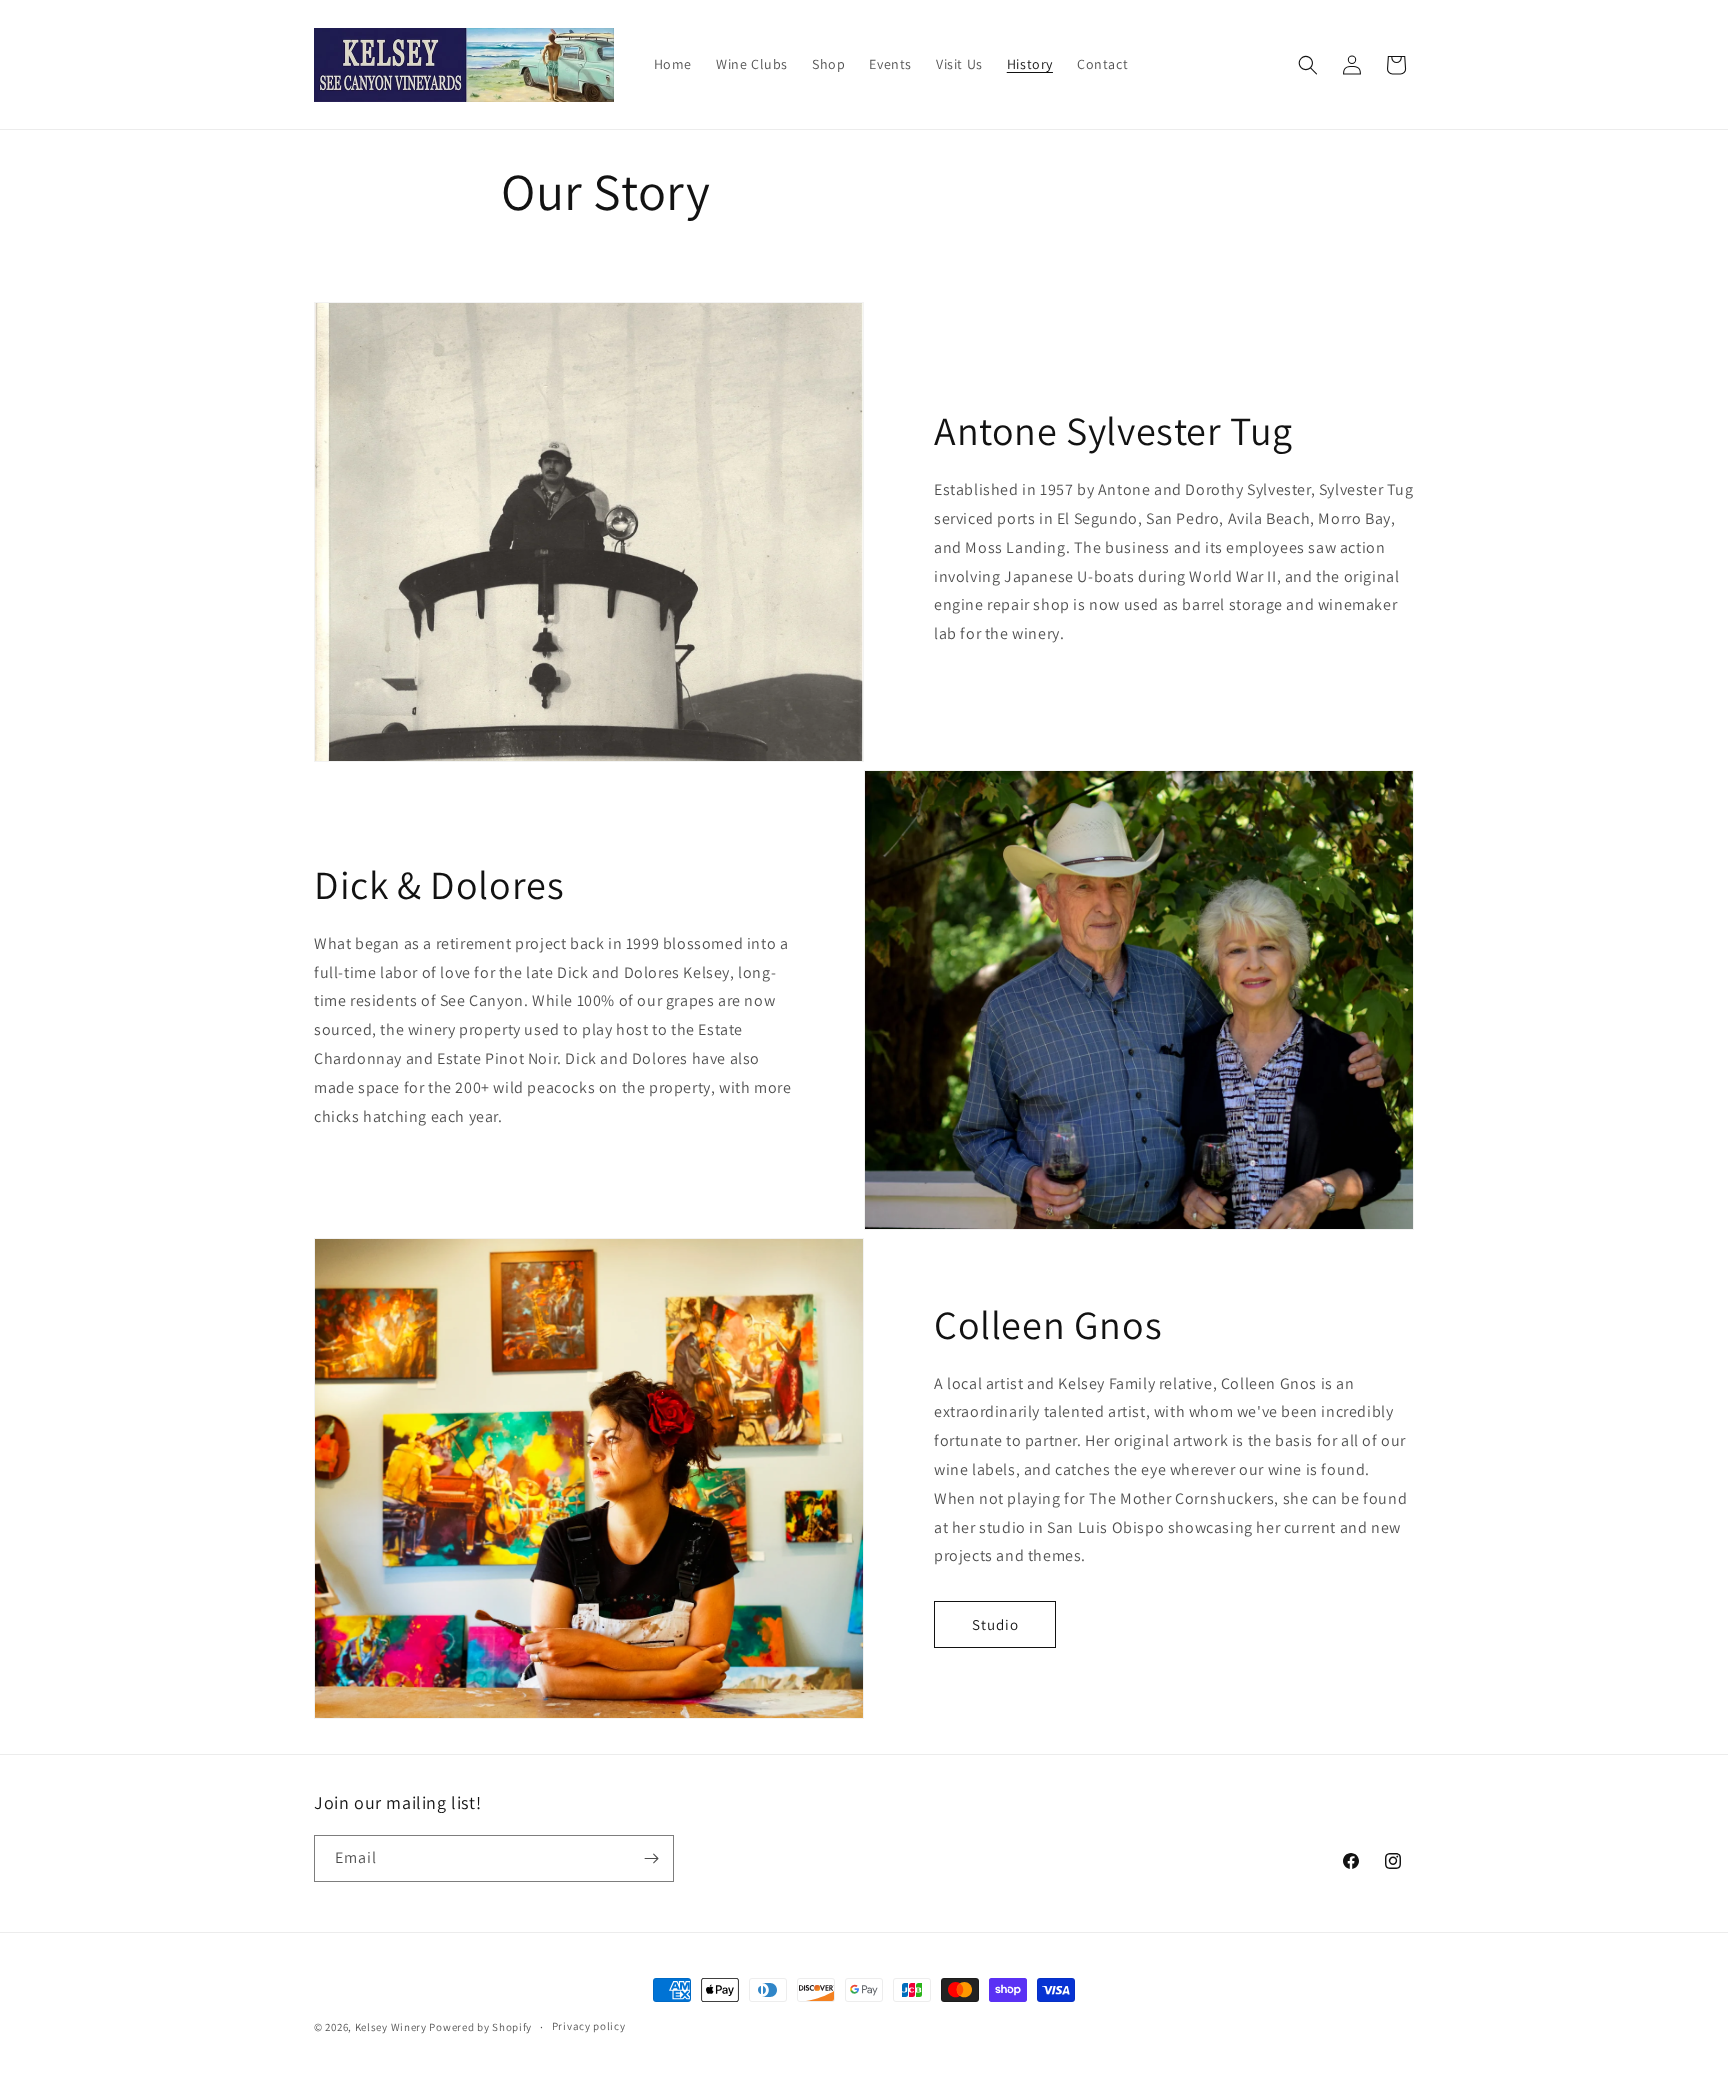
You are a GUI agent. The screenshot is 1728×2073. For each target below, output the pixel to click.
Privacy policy (589, 2026)
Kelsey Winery (391, 2027)
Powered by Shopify (480, 2027)
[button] (1308, 65)
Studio (995, 1624)
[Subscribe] (651, 1858)
